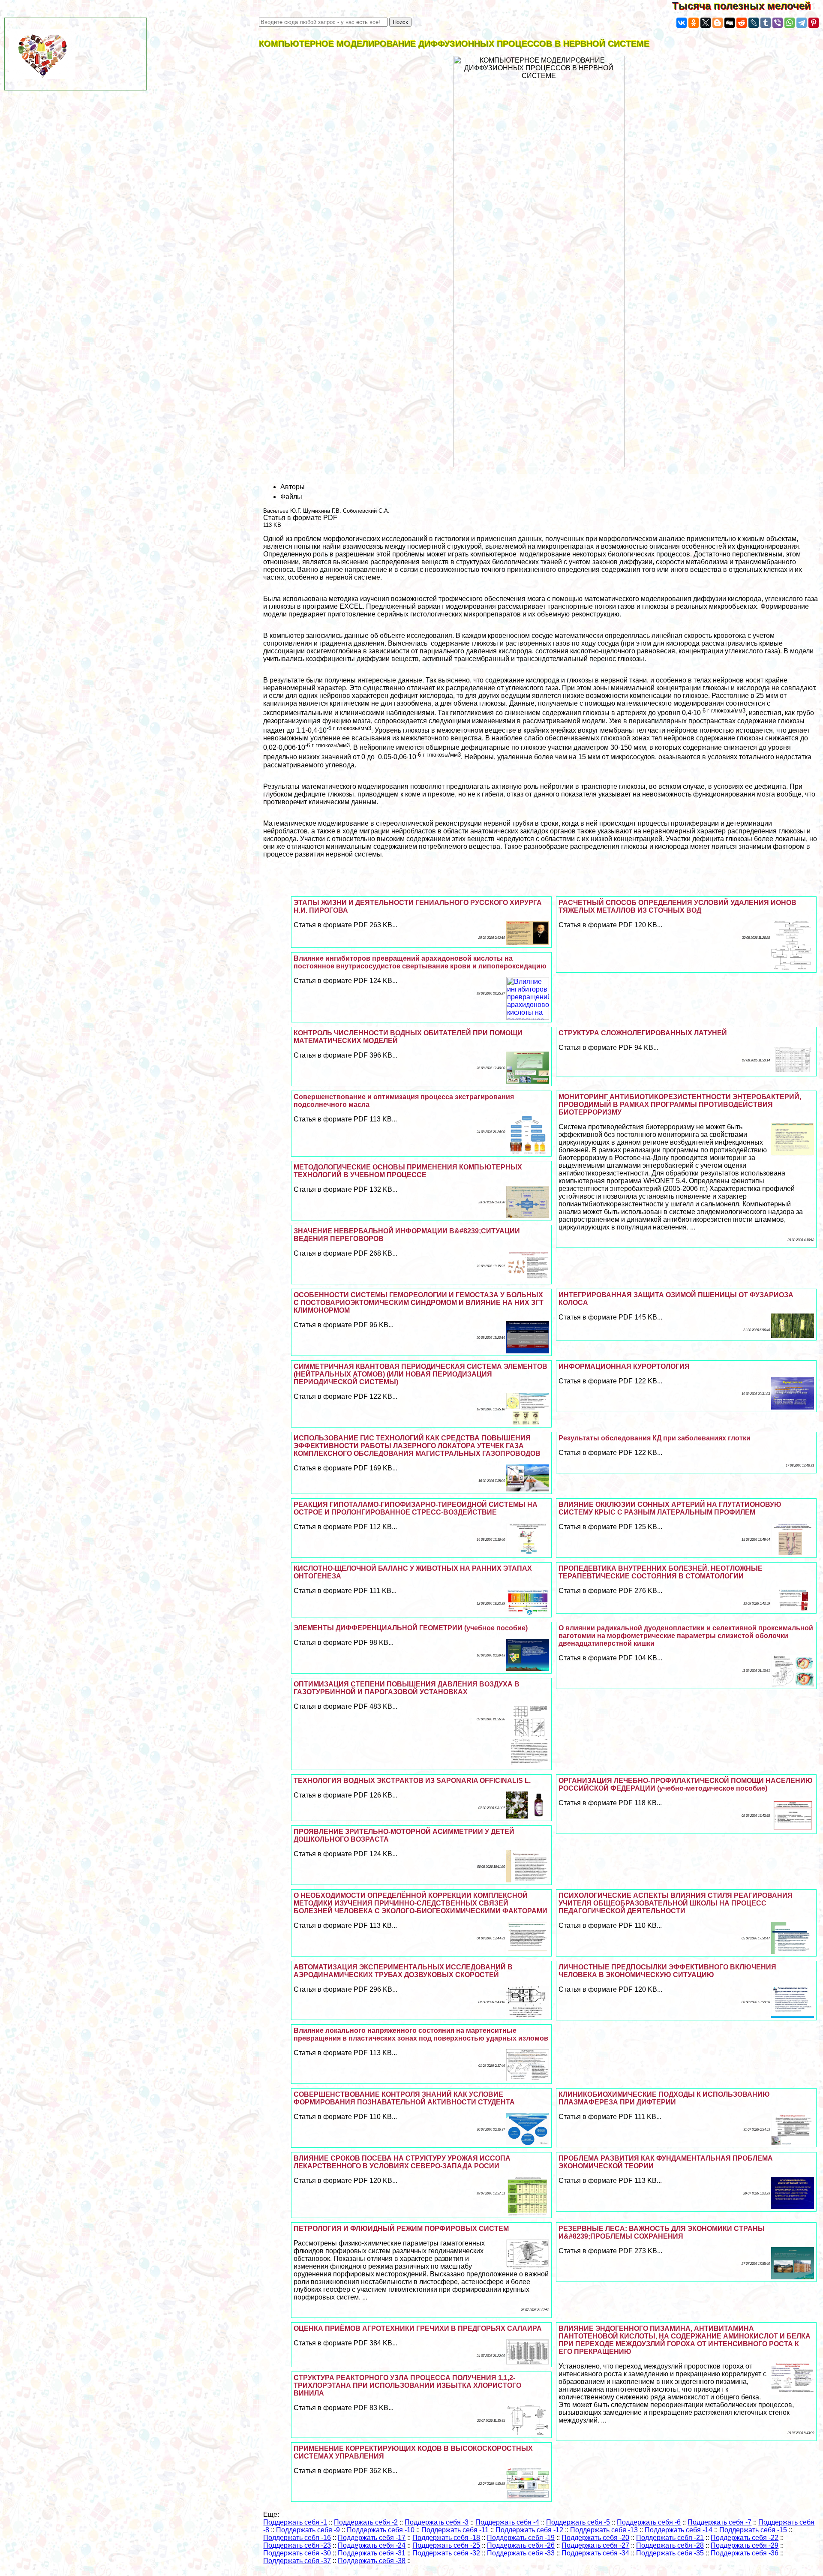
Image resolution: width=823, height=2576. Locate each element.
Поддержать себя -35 (670, 2553)
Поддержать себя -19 (521, 2538)
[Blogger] (718, 23)
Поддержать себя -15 (753, 2530)
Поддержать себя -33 (521, 2553)
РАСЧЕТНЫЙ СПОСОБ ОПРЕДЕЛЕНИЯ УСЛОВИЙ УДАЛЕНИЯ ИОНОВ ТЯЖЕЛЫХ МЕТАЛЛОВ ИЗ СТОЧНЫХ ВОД (677, 906)
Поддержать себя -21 (670, 2538)
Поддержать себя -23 (297, 2545)
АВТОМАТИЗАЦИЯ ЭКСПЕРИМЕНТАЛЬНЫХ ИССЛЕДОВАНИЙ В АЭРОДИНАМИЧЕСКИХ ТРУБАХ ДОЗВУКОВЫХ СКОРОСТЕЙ (403, 1971)
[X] (706, 23)
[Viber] (778, 23)
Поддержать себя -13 (604, 2530)
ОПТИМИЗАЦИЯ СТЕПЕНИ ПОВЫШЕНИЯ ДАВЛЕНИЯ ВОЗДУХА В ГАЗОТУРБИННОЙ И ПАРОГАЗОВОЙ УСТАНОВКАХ (407, 1688)
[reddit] (742, 23)
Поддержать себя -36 (745, 2553)
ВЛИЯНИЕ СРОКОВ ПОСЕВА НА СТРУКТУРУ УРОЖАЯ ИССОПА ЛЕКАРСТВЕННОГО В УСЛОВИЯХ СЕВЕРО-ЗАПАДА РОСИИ (402, 2162)
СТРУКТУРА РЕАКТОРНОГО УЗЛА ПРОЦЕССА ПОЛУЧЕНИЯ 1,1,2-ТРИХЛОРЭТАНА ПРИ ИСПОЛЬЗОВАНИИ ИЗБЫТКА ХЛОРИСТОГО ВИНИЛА (407, 2385)
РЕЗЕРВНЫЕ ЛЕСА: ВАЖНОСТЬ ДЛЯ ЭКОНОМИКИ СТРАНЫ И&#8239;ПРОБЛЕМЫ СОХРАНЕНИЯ (662, 2232)
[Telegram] (802, 23)
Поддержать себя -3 (437, 2522)
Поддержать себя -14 (679, 2530)
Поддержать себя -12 (529, 2530)
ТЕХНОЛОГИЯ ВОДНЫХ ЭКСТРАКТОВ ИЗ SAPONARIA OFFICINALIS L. (412, 1781)
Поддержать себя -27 (595, 2545)
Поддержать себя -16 (297, 2538)
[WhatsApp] (790, 23)
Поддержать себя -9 (308, 2530)
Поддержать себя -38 (372, 2561)
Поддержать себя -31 (372, 2553)
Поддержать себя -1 (295, 2522)
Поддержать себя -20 (595, 2538)
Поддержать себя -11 (455, 2530)
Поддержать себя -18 (446, 2538)
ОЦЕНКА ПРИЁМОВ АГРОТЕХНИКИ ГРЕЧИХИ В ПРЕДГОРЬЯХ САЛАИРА (418, 2328)
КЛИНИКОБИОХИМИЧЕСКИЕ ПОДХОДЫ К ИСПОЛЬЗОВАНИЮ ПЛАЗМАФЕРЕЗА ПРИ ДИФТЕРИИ (664, 2098)
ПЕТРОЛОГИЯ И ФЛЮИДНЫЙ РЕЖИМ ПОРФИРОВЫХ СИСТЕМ (401, 2229)
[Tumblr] (766, 23)
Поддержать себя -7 (719, 2522)
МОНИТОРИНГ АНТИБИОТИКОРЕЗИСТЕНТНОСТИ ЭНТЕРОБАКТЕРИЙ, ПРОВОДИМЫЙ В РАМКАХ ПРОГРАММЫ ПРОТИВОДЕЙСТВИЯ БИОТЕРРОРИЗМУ (680, 1105)
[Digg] (730, 23)
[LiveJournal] (754, 23)
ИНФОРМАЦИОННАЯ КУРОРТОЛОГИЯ (624, 1366)
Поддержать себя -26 (521, 2545)
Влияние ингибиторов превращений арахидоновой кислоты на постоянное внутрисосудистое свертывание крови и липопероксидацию (420, 962)
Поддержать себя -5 (578, 2522)
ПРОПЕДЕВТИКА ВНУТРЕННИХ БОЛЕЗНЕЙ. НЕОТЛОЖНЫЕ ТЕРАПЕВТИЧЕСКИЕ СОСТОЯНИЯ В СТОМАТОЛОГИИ (661, 1572)
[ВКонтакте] (682, 23)
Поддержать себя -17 (372, 2538)
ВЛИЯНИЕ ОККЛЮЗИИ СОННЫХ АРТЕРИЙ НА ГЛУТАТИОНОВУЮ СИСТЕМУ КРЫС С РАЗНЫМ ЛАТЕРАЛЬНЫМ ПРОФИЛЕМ (670, 1508)
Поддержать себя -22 (745, 2538)
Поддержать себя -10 (381, 2530)
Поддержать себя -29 (745, 2545)
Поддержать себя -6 (649, 2522)
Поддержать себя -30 (297, 2553)
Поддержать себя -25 (446, 2545)
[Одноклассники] (694, 23)
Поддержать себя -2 (366, 2522)
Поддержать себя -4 (507, 2522)
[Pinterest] (814, 23)
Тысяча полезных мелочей (748, 6)
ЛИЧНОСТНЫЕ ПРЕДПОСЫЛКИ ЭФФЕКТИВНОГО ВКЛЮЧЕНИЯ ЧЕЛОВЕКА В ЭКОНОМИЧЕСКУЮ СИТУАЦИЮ (667, 1971)
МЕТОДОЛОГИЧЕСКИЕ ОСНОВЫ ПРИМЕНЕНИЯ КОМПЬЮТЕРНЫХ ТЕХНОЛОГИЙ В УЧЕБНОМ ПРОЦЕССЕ (408, 1171)
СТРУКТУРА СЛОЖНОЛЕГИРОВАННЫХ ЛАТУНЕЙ (643, 1033)
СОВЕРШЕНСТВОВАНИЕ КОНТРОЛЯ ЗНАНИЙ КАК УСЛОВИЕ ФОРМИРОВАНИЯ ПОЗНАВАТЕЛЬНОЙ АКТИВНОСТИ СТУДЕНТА (404, 2098)
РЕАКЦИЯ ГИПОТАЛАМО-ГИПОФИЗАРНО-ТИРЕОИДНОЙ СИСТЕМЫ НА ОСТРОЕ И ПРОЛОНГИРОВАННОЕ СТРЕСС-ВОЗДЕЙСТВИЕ (416, 1508)
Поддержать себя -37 (297, 2561)
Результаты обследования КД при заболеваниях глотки (655, 1438)
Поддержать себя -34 (595, 2553)
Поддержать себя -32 (446, 2553)
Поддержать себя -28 (670, 2545)
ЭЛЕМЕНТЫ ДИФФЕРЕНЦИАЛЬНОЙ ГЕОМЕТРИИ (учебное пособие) (411, 1628)
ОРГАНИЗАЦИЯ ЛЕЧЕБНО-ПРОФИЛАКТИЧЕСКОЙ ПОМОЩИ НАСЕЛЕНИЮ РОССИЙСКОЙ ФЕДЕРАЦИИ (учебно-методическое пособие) (686, 1784)
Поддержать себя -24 (372, 2545)
